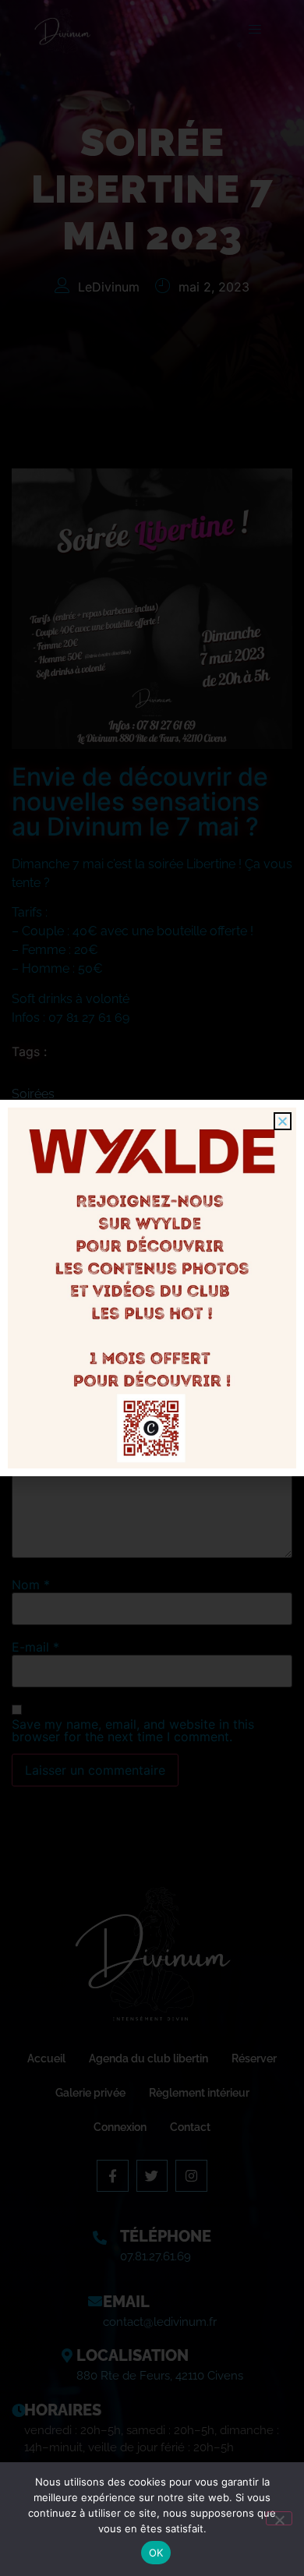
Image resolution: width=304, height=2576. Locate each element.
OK (156, 2553)
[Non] (279, 2518)
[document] (152, 1288)
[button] (283, 1121)
